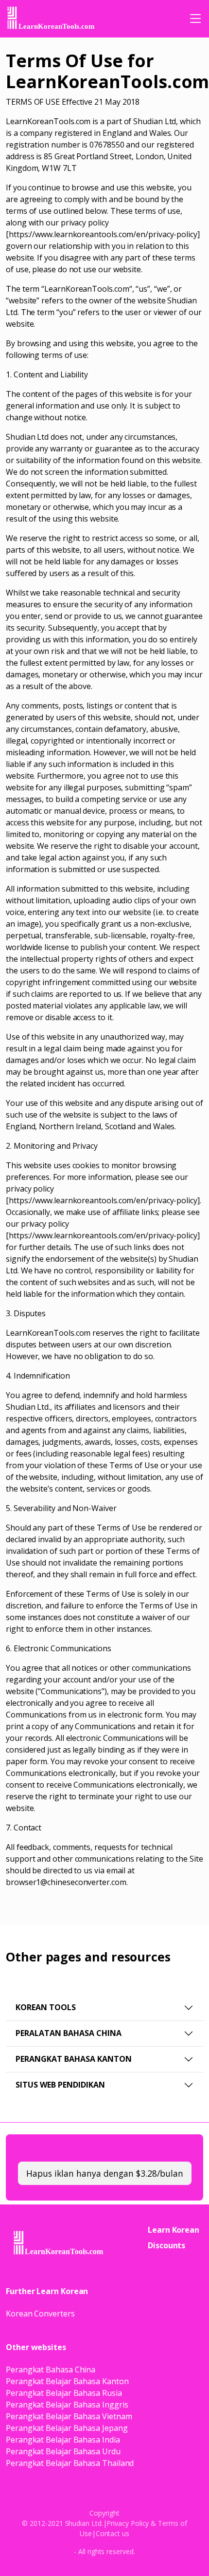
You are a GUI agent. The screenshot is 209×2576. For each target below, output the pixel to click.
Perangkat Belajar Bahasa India (63, 2440)
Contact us (113, 2533)
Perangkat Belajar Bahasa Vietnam (69, 2416)
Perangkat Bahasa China (51, 2370)
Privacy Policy (128, 2523)
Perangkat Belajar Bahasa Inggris (67, 2405)
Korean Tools (46, 2007)
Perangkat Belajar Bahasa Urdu (63, 2451)
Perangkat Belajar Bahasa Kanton (67, 2381)
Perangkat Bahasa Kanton (74, 2059)
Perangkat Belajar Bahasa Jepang (67, 2428)
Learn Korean (174, 2230)
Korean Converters (40, 2314)
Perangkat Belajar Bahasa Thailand (70, 2463)
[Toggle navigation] (195, 19)
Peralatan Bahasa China (69, 2033)
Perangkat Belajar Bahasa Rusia (64, 2393)
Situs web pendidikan (60, 2085)
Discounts (166, 2245)
